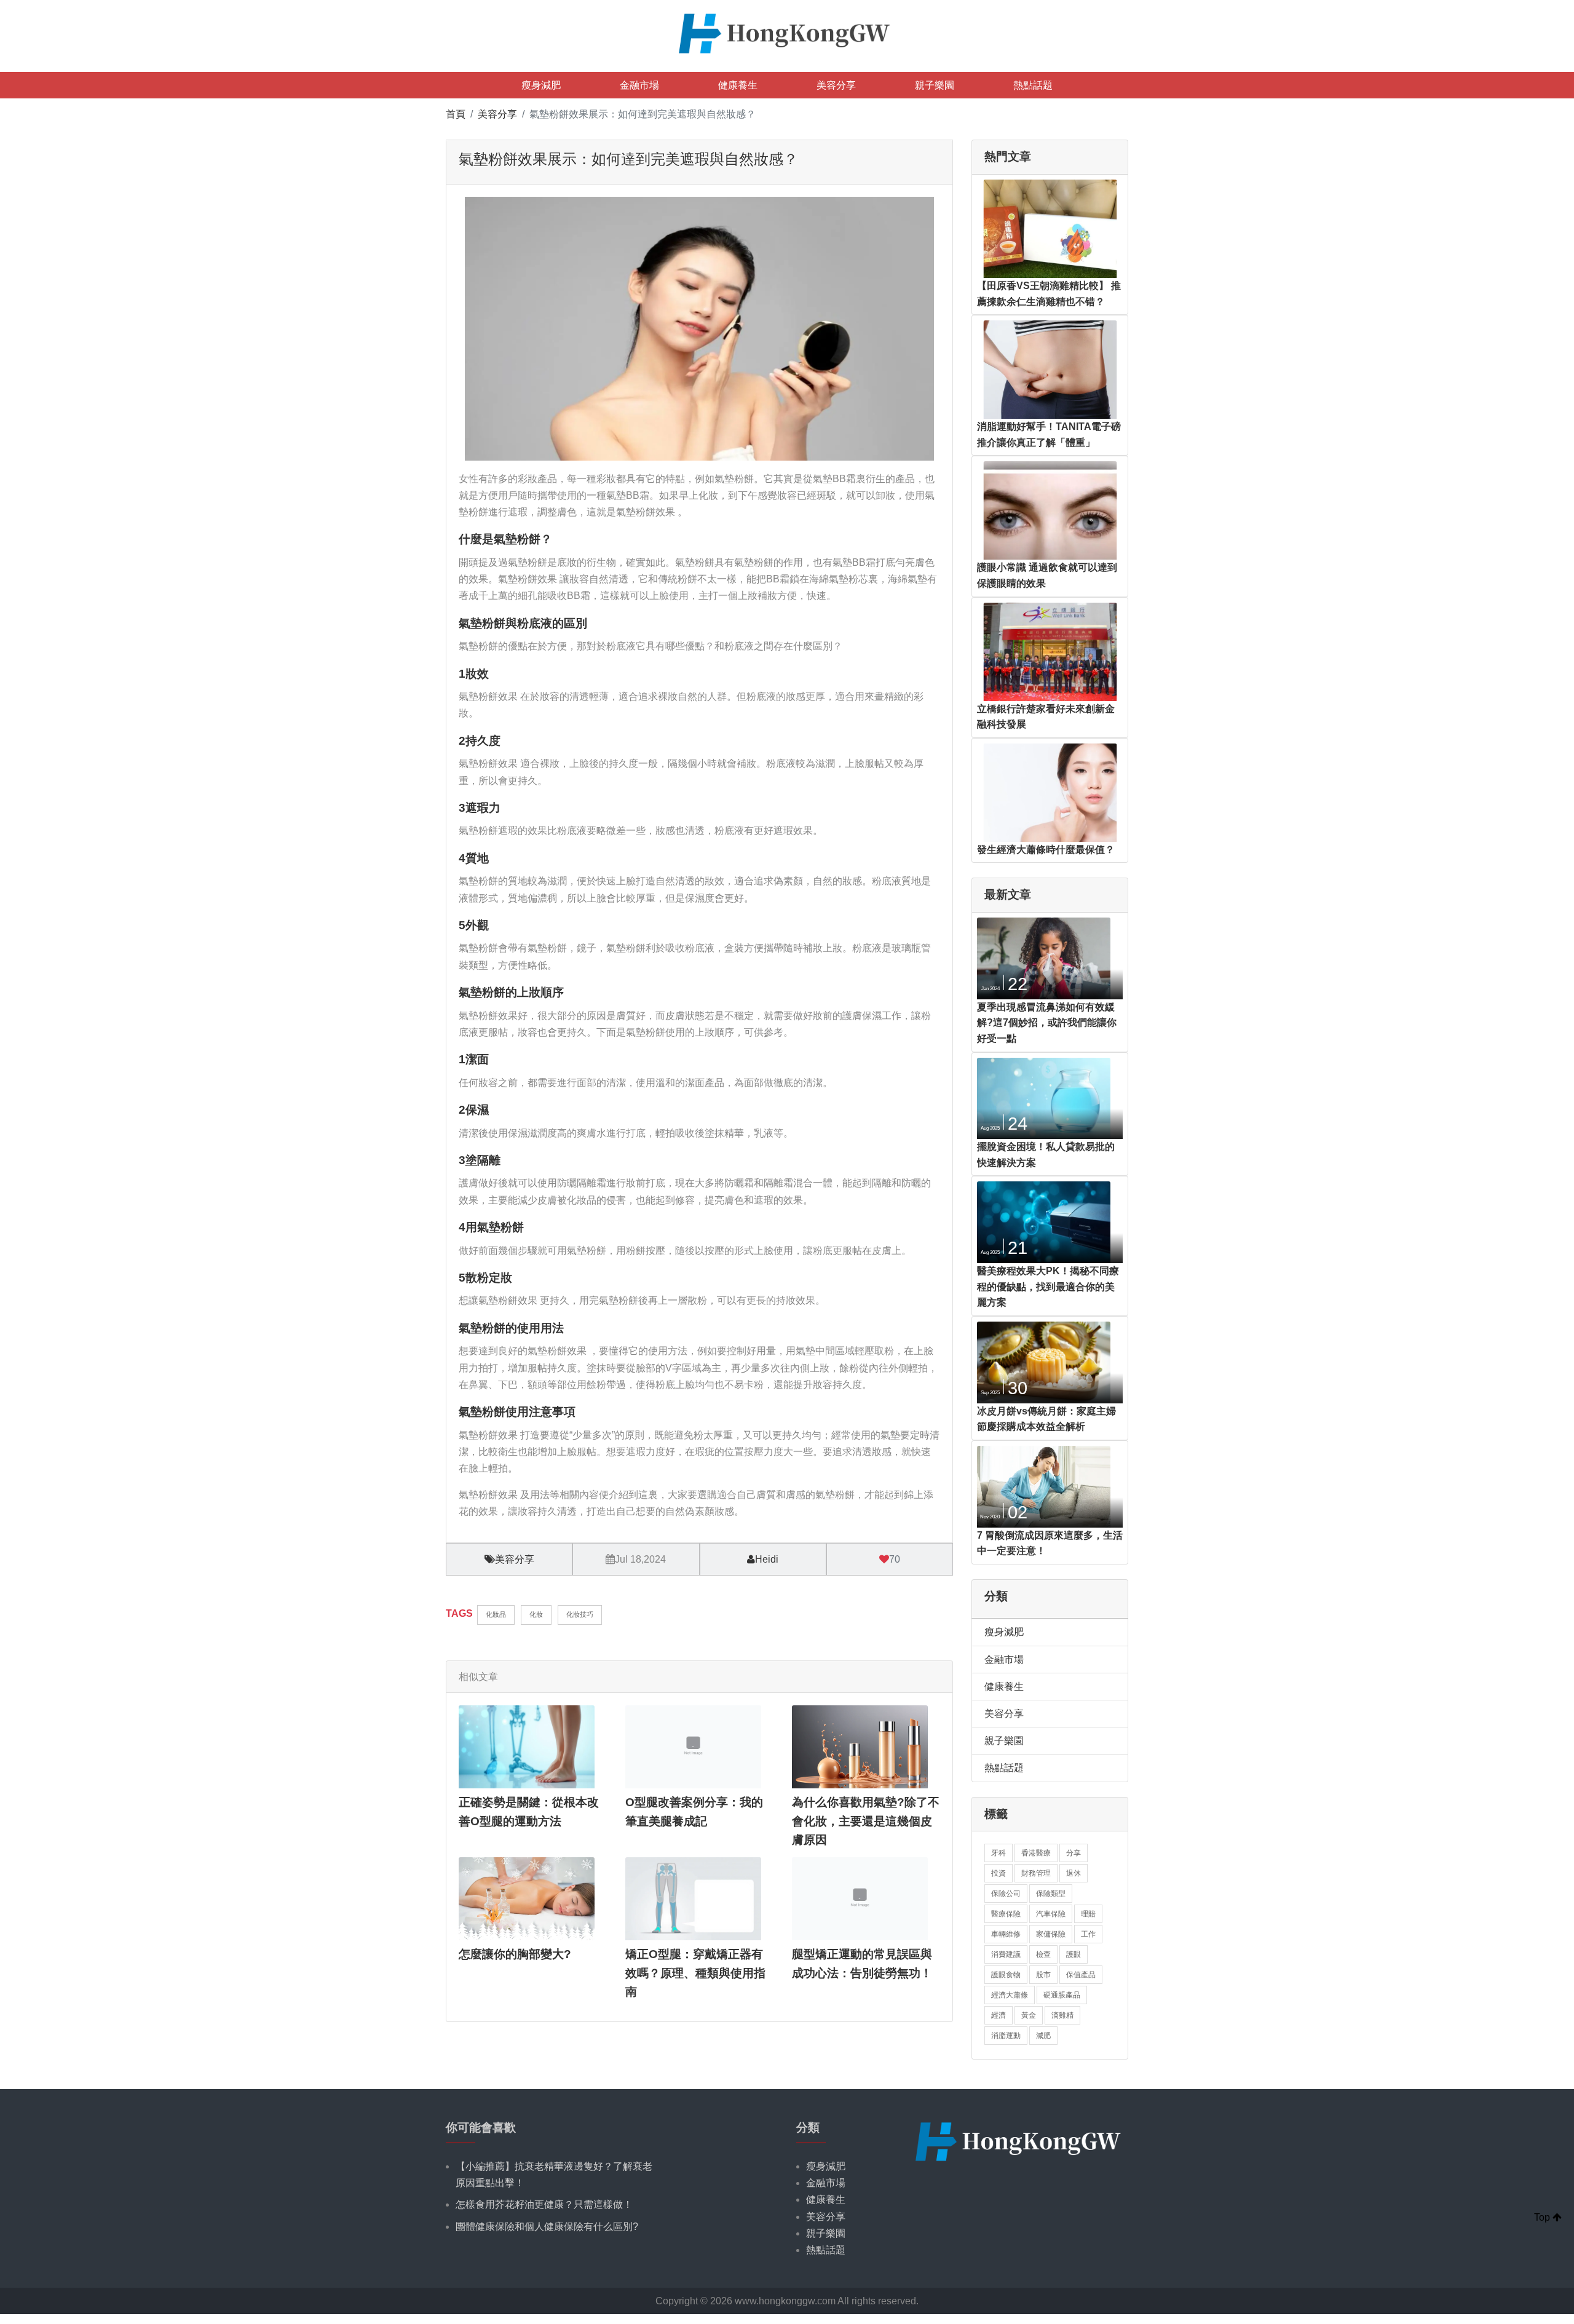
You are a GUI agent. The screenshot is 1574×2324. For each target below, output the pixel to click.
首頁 (456, 114)
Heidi (767, 1559)
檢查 (1043, 1954)
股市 (1043, 1975)
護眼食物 (1006, 1975)
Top (1543, 2217)
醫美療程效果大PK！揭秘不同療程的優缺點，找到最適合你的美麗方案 (1048, 1287)
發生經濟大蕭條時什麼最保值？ (1046, 850)
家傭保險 (1051, 1934)
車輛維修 (1006, 1934)
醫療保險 (1006, 1914)
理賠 (1088, 1914)
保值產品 (1081, 1975)
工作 (1088, 1934)
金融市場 (639, 85)
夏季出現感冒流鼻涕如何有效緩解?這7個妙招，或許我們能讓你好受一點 (1047, 1023)
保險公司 (1006, 1894)
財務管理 (1036, 1873)
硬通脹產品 (1062, 1995)
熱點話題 (1033, 85)
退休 (1074, 1873)
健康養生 (738, 85)
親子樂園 (935, 85)
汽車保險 (1051, 1914)
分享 (1074, 1853)
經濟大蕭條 (1010, 1995)
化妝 (536, 1614)
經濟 (999, 2015)
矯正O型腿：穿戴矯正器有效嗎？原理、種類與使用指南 (695, 1973)
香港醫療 (1036, 1853)
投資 (999, 1873)
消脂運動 (1006, 2036)
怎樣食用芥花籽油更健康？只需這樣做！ (544, 2204)
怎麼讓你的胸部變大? (515, 1954)
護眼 (1074, 1954)
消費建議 (1006, 1954)
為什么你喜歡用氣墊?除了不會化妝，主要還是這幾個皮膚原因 (866, 1821)
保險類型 (1051, 1894)
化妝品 (496, 1614)
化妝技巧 (580, 1614)
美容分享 (836, 85)
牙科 (999, 1853)
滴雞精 (1062, 2015)
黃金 (1029, 2015)
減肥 (1043, 2036)
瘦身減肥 (541, 85)
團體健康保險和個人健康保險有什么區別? (547, 2227)
